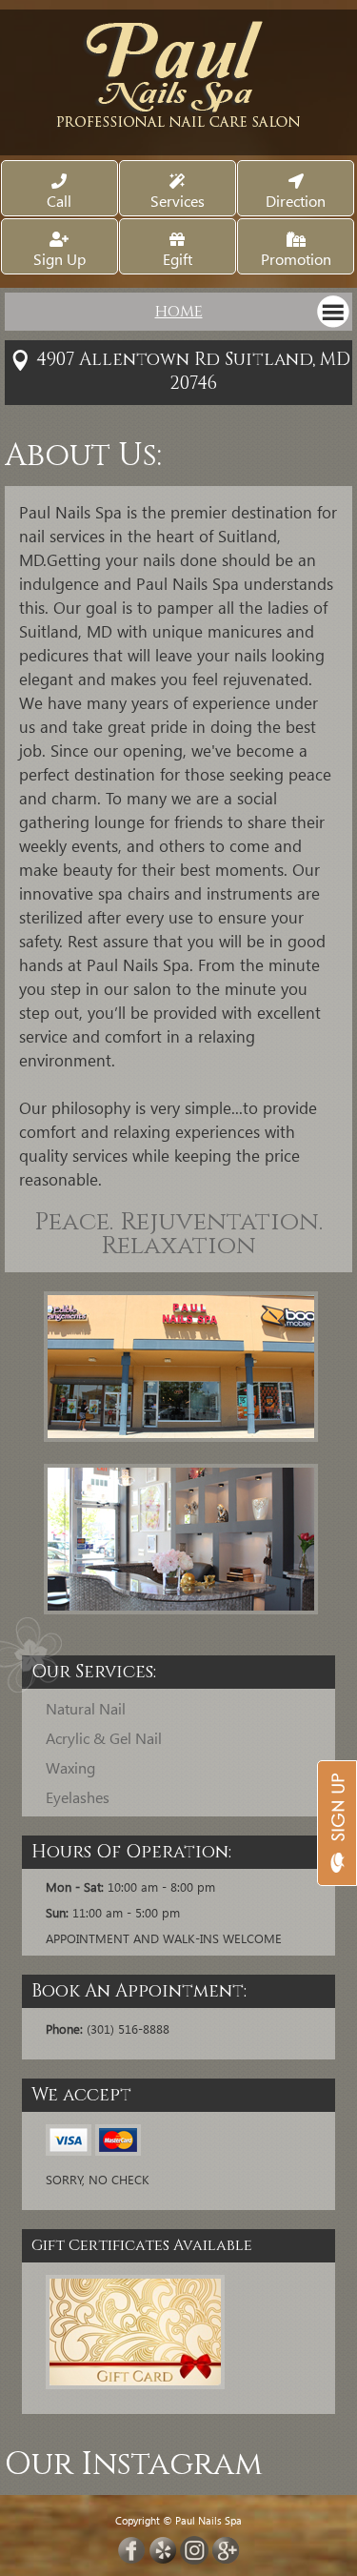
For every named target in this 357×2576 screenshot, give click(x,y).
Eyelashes (78, 1797)
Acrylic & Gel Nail (104, 1738)
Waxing (70, 1767)
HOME (179, 312)
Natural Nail (86, 1708)
